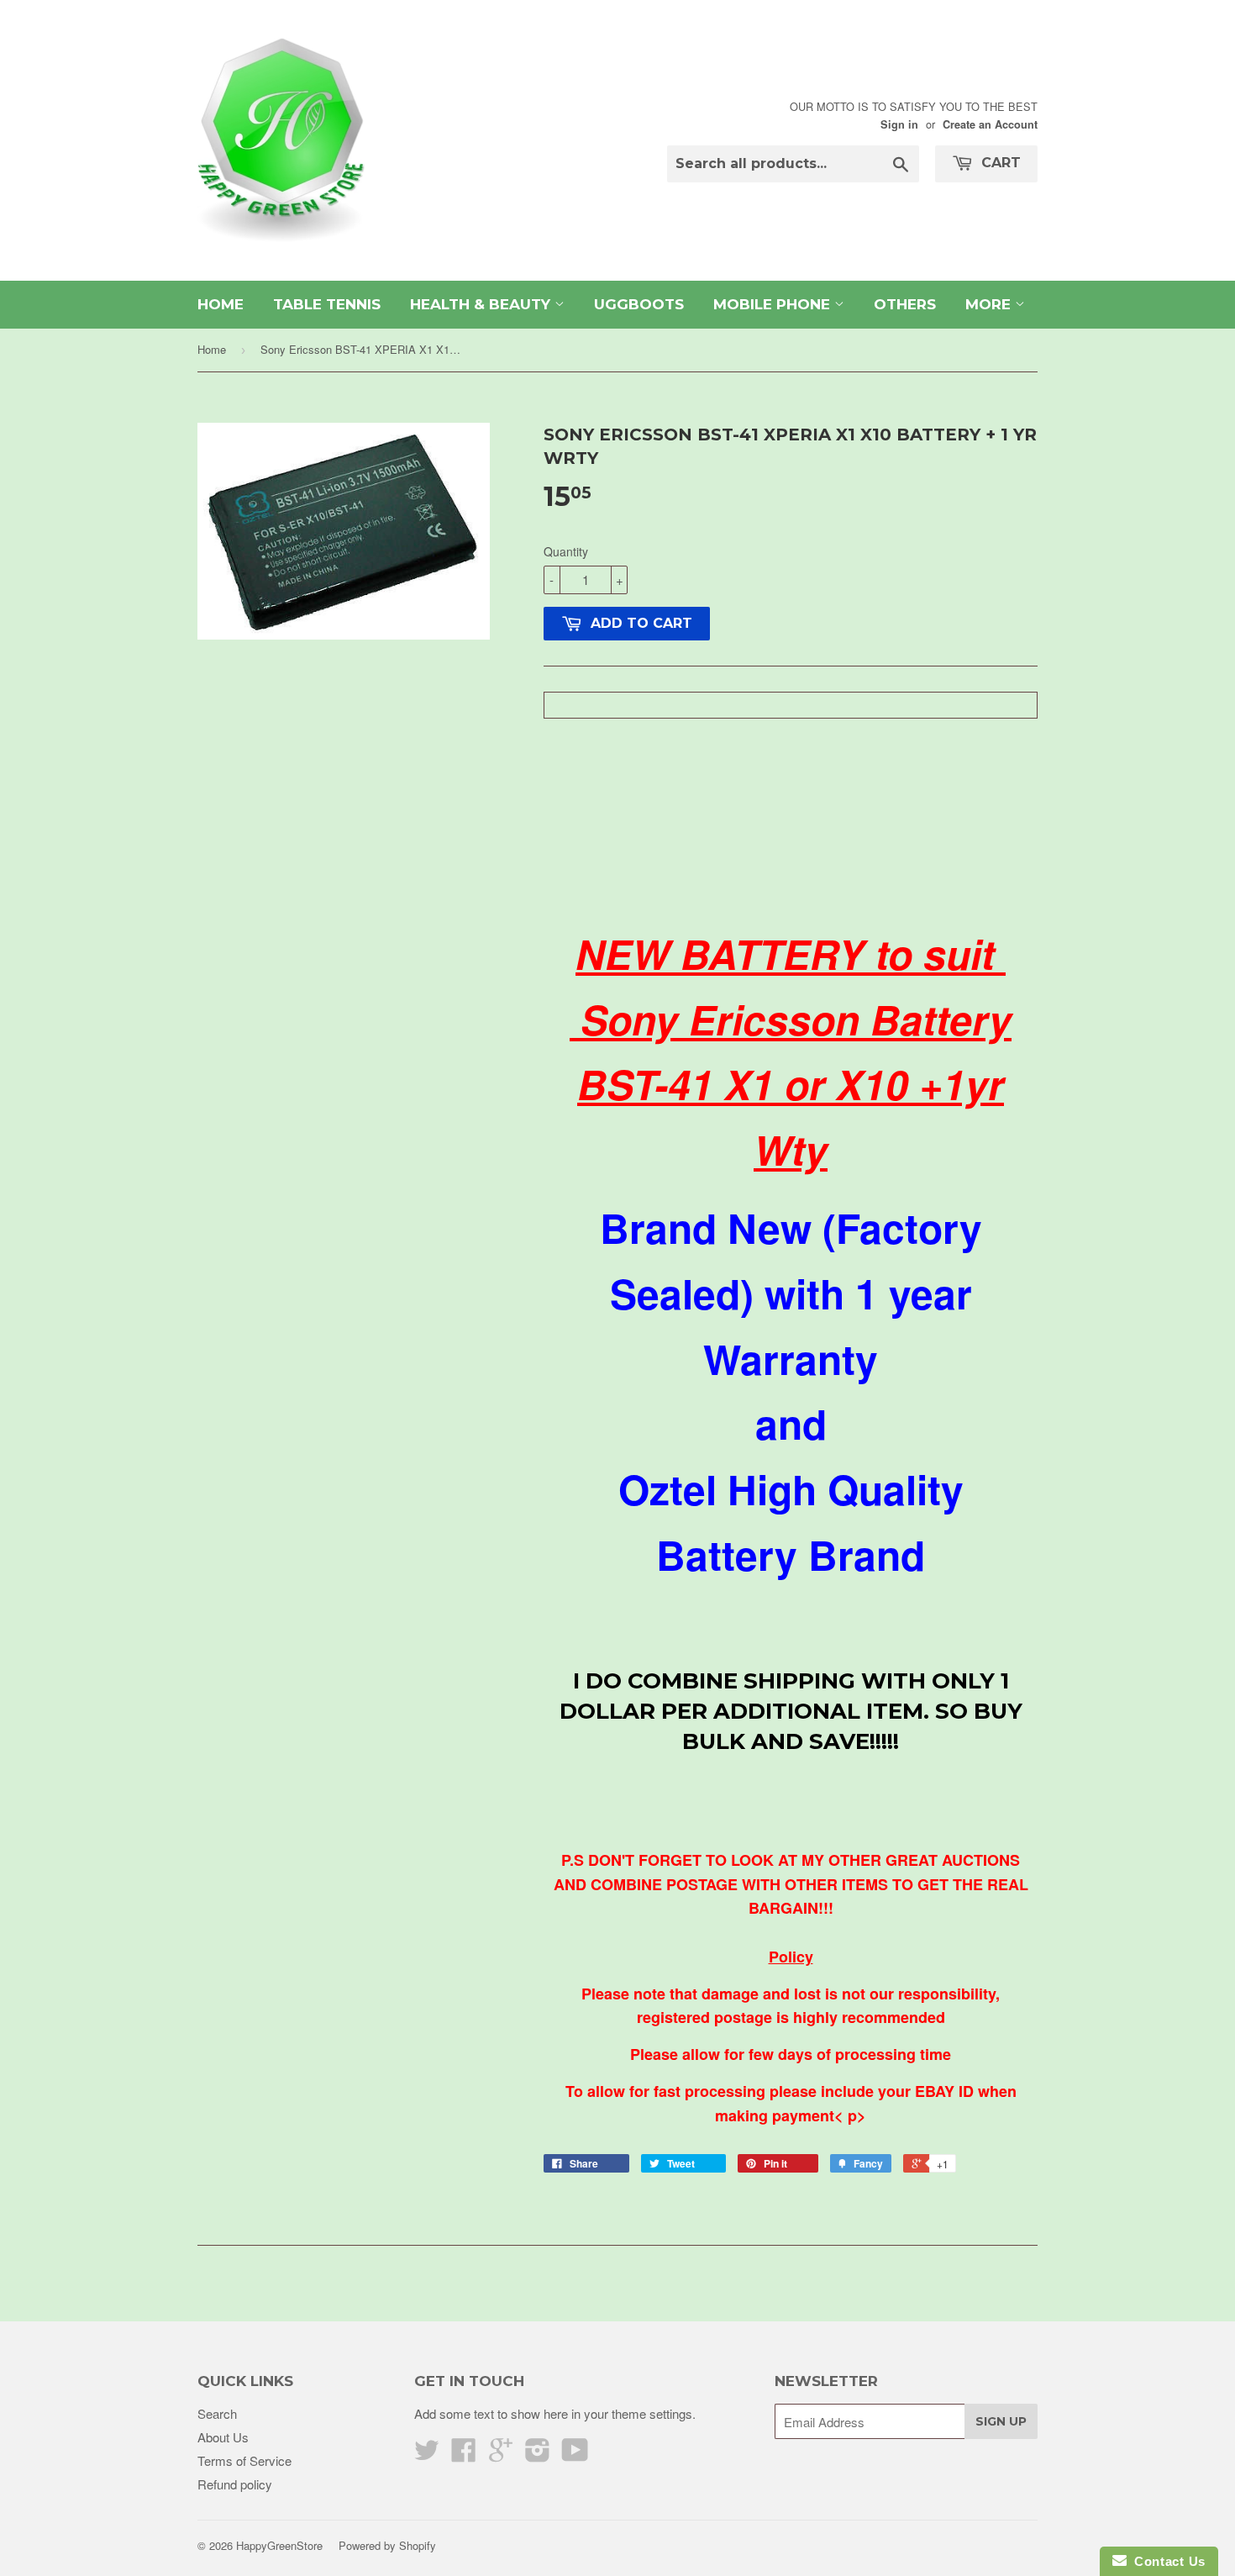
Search (217, 2413)
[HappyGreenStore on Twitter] (427, 2455)
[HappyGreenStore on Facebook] (464, 2455)
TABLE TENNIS (327, 304)
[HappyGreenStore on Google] (501, 2455)
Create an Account (990, 124)
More (990, 304)
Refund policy (235, 2484)
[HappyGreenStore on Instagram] (538, 2455)
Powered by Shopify (387, 2545)
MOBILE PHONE (774, 304)
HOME (221, 304)
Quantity (566, 551)
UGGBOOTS (639, 304)
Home (212, 349)
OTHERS (905, 304)
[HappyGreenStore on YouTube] (575, 2455)
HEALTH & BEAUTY (482, 304)
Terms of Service (244, 2460)
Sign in (899, 124)
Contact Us (1166, 2561)
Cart (999, 163)
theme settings (652, 2413)
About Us (223, 2437)
